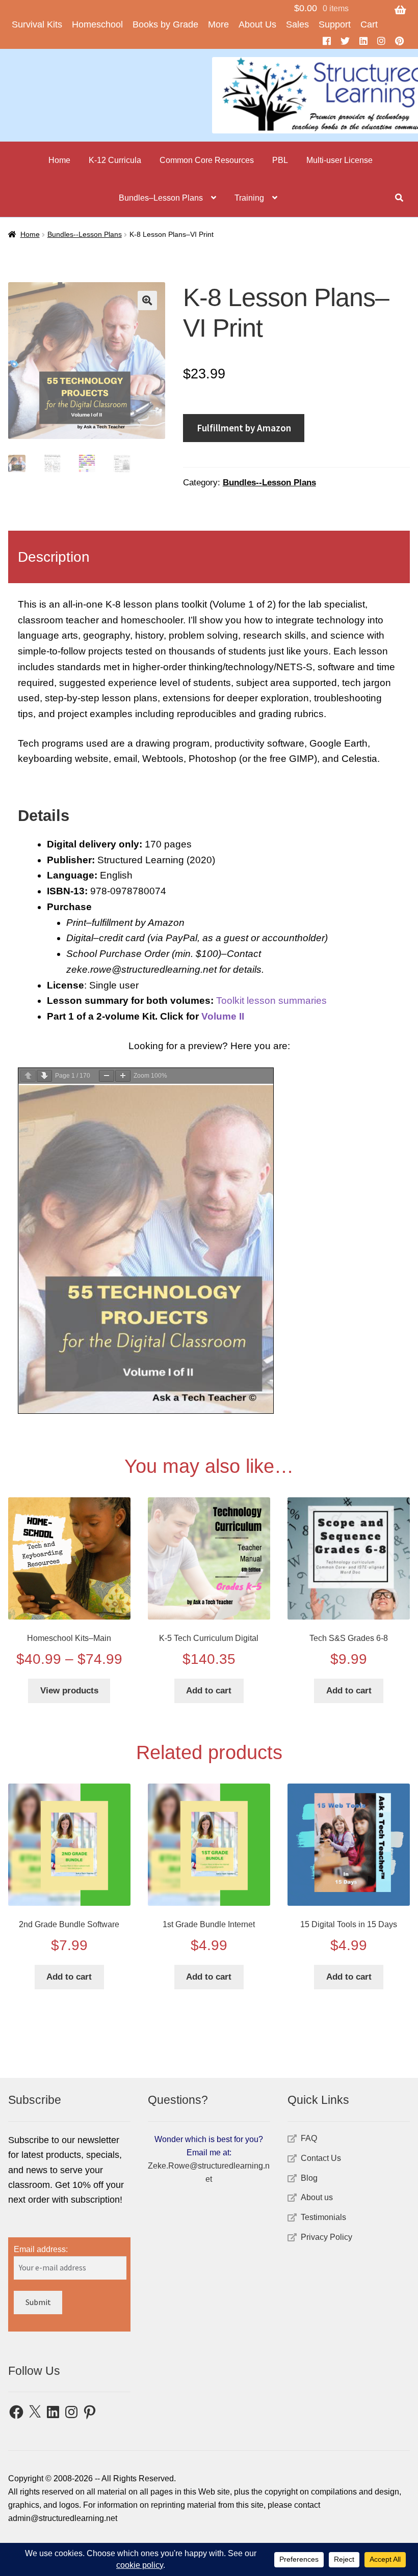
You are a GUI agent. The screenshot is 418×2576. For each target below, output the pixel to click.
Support (335, 24)
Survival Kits (37, 24)
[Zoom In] (123, 1076)
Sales (297, 24)
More (218, 24)
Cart (369, 24)
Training (249, 198)
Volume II (223, 1016)
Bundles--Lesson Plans (85, 234)
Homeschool (97, 24)
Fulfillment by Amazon (244, 428)
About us (317, 2197)
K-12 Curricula (115, 160)
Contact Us (321, 2158)
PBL (280, 160)
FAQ (309, 2138)
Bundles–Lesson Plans (161, 198)
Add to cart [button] (209, 1691)
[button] (147, 300)
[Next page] (44, 1076)
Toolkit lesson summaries (271, 1001)
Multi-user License (339, 160)
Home (59, 160)
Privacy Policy (326, 2237)
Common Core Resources (207, 160)
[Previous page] (28, 1076)
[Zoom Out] (107, 1076)
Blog (309, 2178)
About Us (257, 24)
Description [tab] (54, 557)
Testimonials (323, 2217)
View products (69, 1691)
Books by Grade (165, 24)
